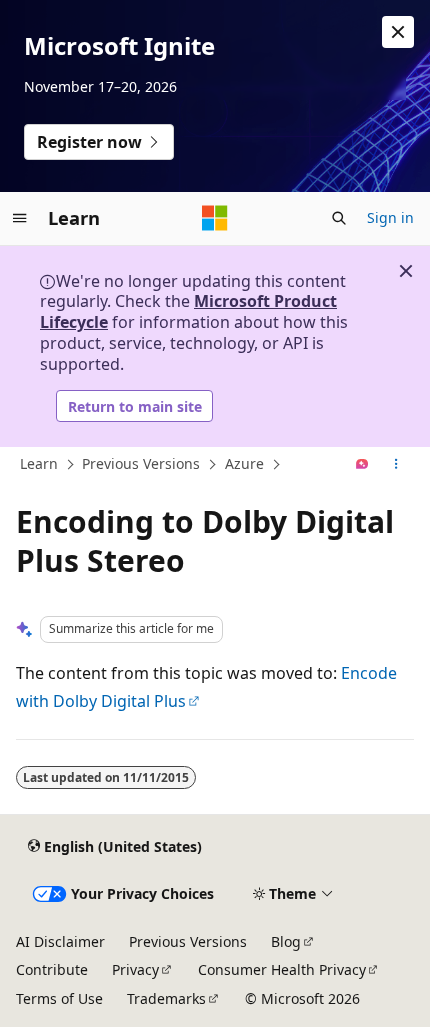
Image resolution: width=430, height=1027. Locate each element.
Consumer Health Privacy (282, 969)
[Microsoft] (215, 218)
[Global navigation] (20, 218)
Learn (39, 463)
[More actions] (396, 465)
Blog (286, 941)
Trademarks (166, 998)
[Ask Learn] (362, 465)
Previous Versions (141, 463)
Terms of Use (59, 998)
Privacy (135, 969)
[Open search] (339, 218)
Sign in (390, 217)
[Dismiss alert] (398, 32)
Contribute (52, 969)
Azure (244, 463)
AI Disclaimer (60, 941)
